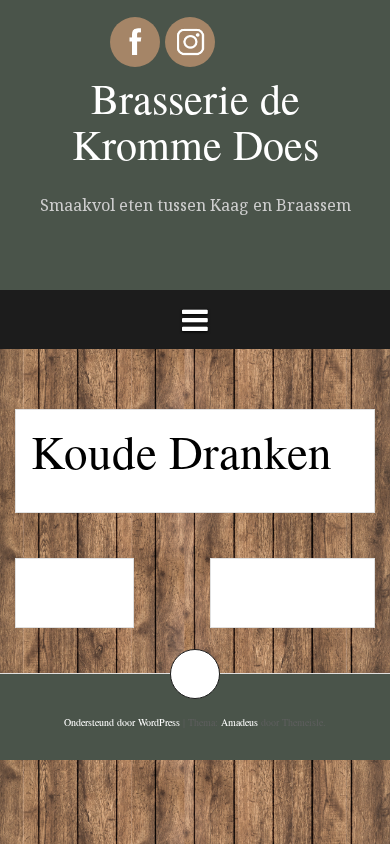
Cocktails (292, 593)
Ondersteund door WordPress (122, 722)
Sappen (74, 593)
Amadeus (239, 722)
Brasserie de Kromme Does (195, 121)
